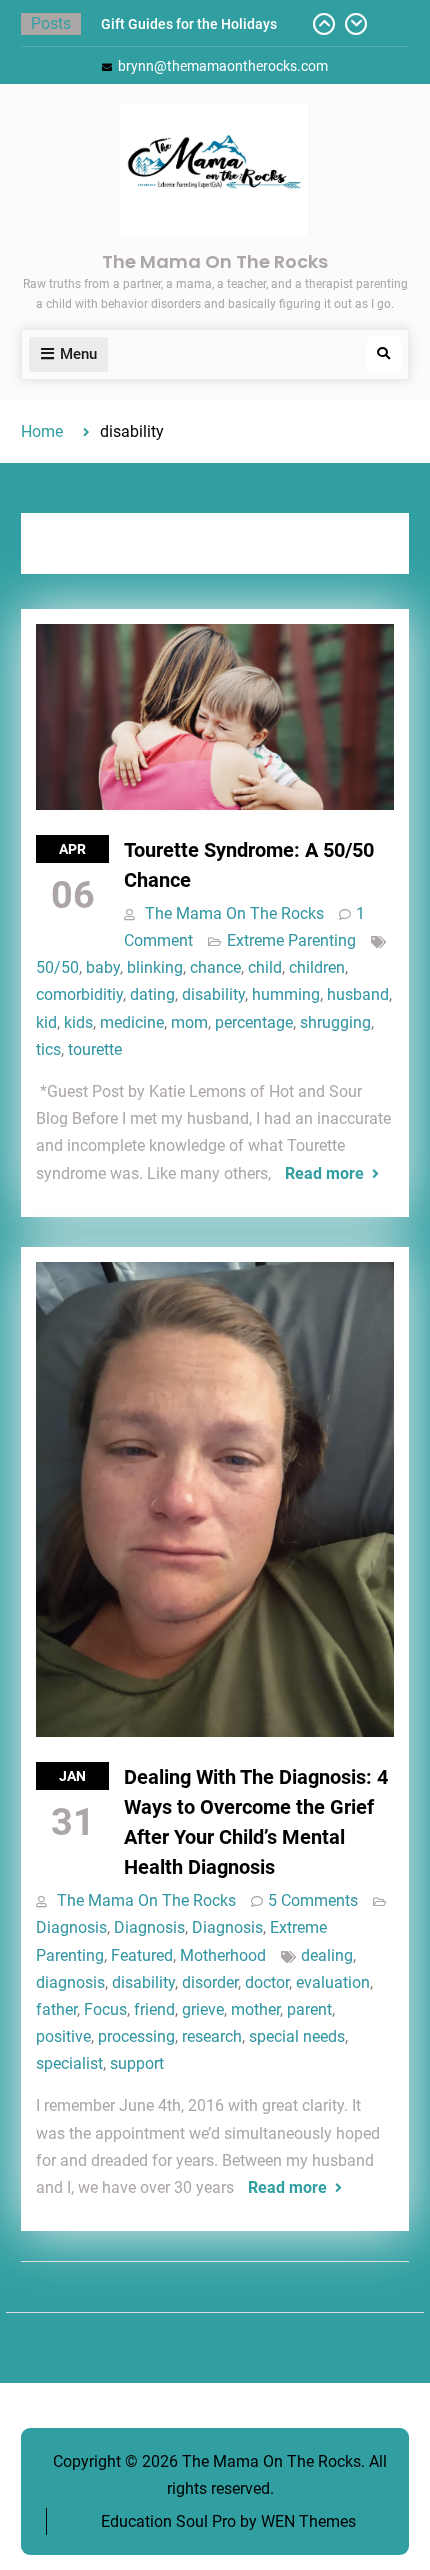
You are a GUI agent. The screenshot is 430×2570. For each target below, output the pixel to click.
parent (309, 2009)
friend (154, 2009)
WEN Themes (308, 2521)
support (137, 2063)
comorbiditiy (79, 994)
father (56, 2009)
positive (63, 2036)
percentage (254, 1022)
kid (46, 1022)
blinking (155, 967)
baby (103, 967)
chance (215, 967)
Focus (105, 2009)
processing (136, 2036)
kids (78, 1022)
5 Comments (313, 1900)
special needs (297, 2036)
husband (358, 994)
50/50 (57, 967)
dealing (327, 1955)
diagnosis (70, 1982)
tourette (95, 1049)
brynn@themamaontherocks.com (223, 66)
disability (213, 994)
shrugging (335, 1022)
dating (152, 994)
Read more (324, 1173)
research (212, 2036)
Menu (78, 354)
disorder (210, 1982)
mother (255, 2009)
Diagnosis (71, 1927)
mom (189, 1022)
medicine (132, 1022)
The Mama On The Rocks (215, 261)
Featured (142, 1955)
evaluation (333, 1982)
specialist (69, 2063)
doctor (267, 1982)
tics (48, 1049)
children (317, 967)
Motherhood (223, 1955)
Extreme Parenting (291, 940)
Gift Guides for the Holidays (189, 24)
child (265, 967)
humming (286, 994)
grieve (203, 2009)
